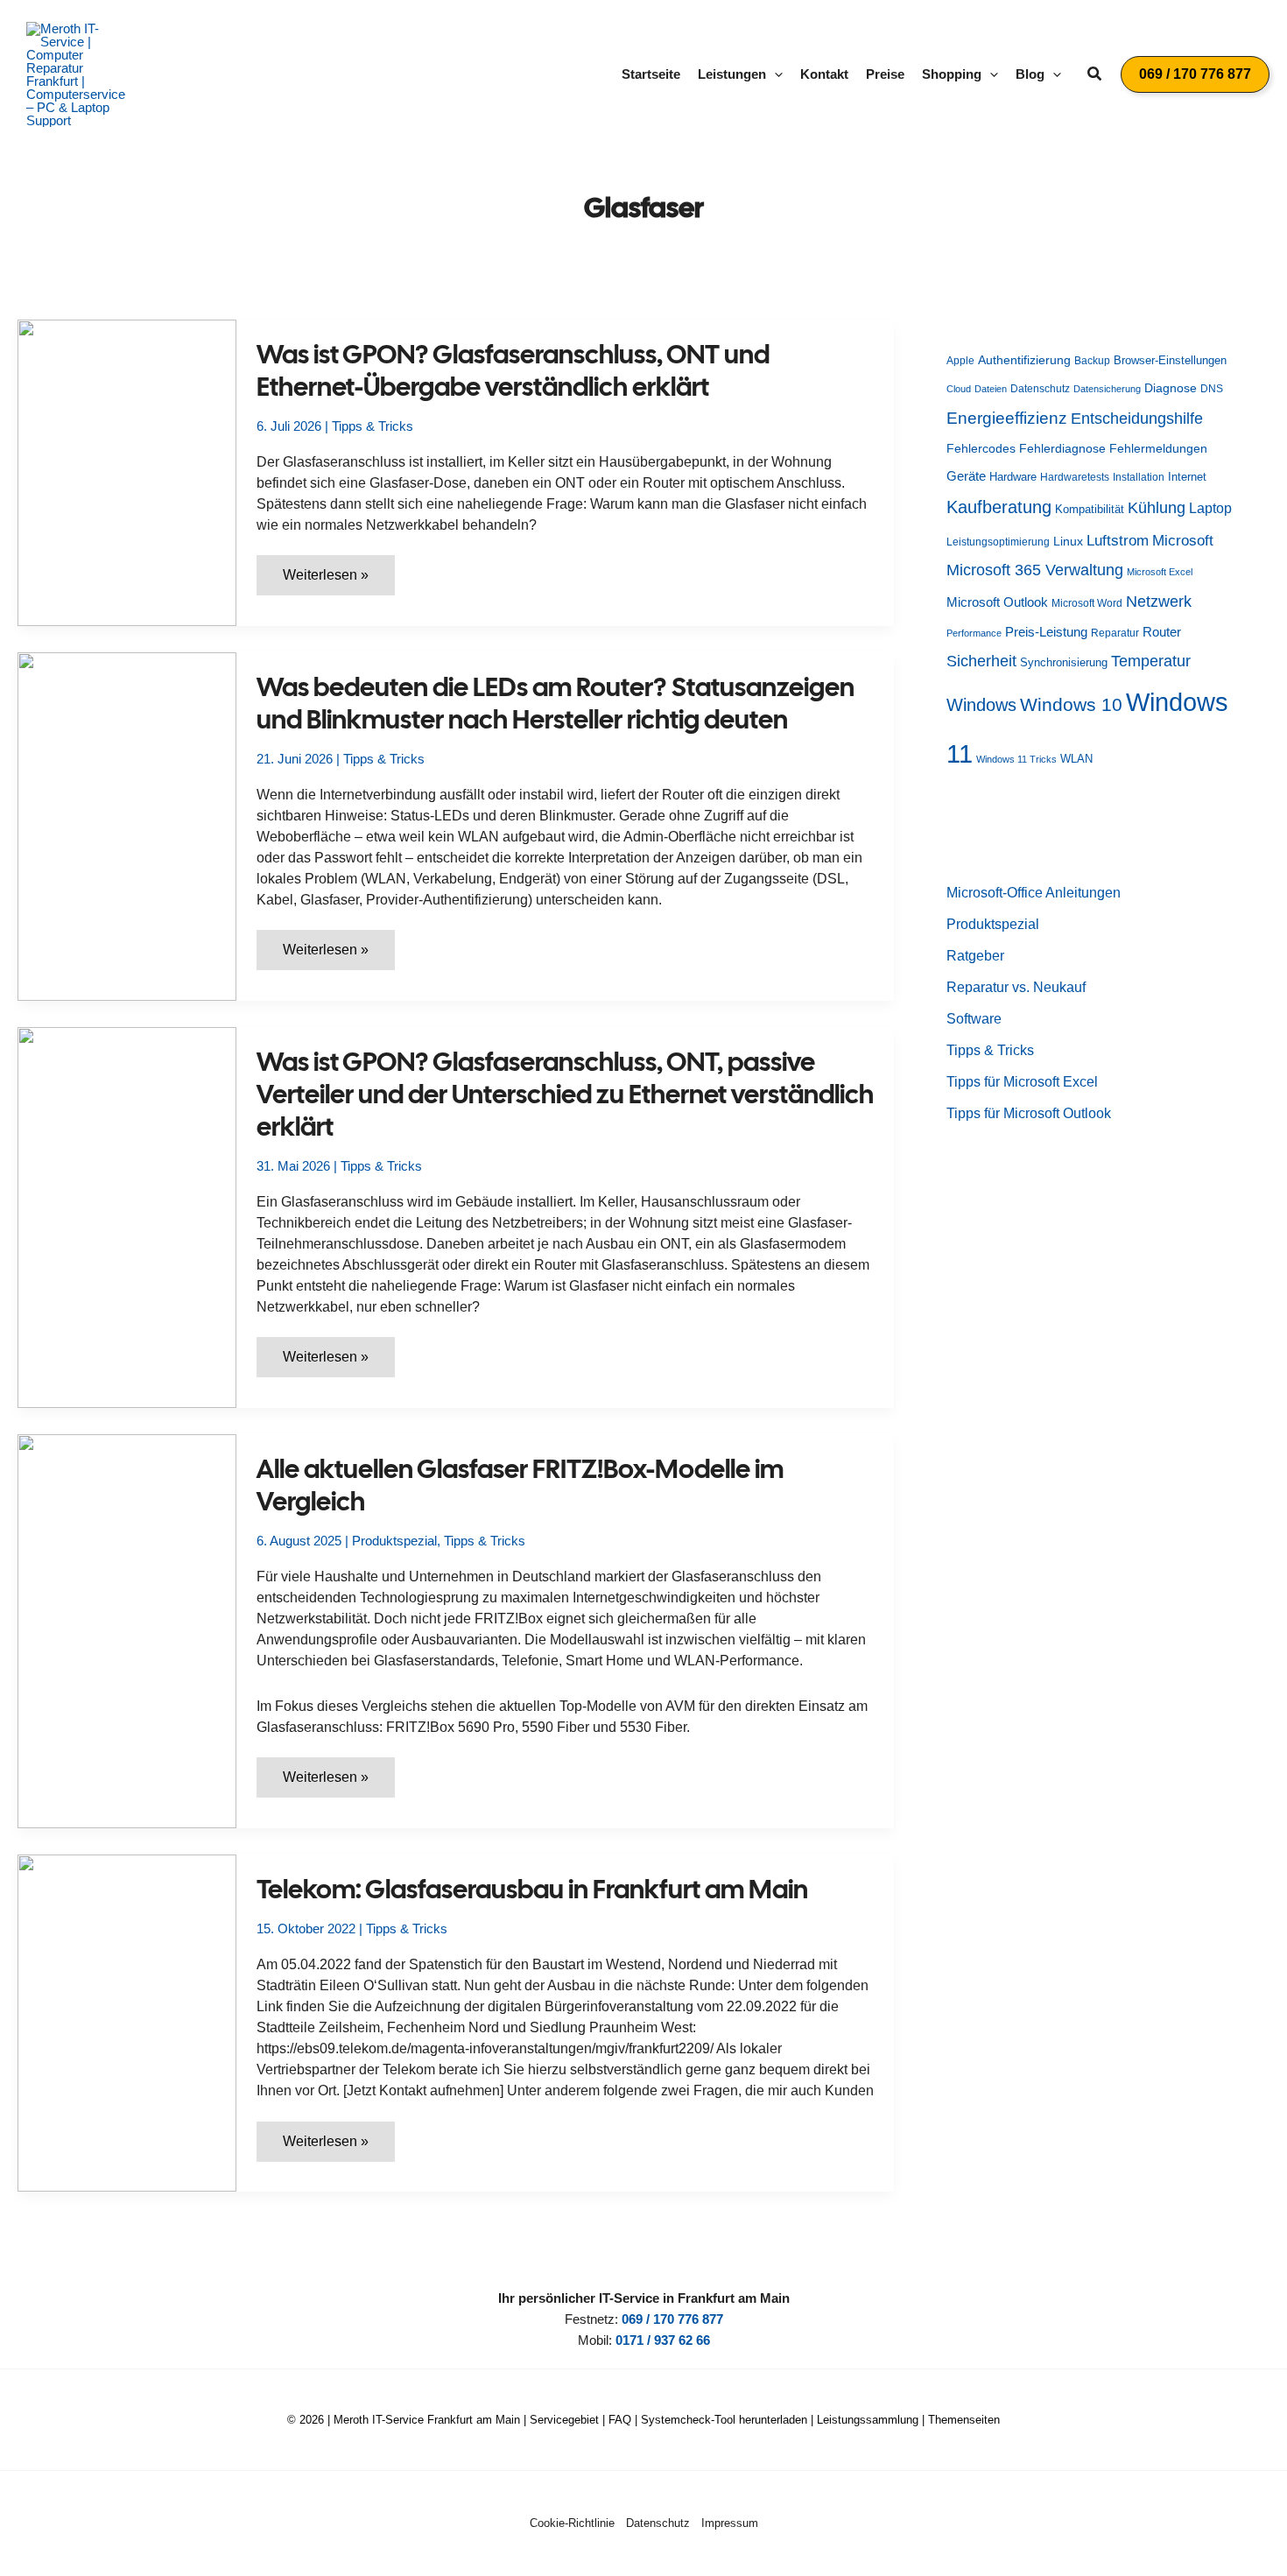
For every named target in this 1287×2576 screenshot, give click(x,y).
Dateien (991, 389)
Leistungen (732, 74)
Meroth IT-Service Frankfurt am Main (427, 2420)
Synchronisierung (1064, 662)
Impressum (730, 2523)
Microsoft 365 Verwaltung (1035, 570)
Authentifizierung (1024, 360)
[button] (774, 74)
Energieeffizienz (1007, 418)
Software (974, 1019)
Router (1162, 632)
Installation (1139, 477)
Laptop (1210, 508)
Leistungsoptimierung (998, 542)
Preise (885, 74)
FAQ (620, 2420)
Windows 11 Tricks (1016, 759)
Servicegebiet (564, 2420)
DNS (1212, 389)
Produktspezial (394, 1541)
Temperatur (1151, 661)
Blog (1030, 74)
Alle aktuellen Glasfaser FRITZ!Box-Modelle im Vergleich (520, 1485)
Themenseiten (964, 2420)
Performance (974, 633)
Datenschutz (1040, 388)
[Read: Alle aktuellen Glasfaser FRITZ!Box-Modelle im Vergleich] (127, 1630)
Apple (960, 361)
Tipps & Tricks (373, 426)
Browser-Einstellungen (1170, 360)
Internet (1187, 477)
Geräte (966, 476)
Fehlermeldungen (1158, 449)
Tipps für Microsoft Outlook (1029, 1113)
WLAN (1076, 759)
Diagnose (1171, 388)
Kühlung (1157, 508)
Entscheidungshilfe (1137, 419)
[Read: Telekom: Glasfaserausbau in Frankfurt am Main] (127, 2022)
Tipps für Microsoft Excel (1022, 1082)
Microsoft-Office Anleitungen (1034, 893)
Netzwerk (1159, 602)
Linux (1068, 542)
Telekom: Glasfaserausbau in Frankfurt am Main (532, 1889)
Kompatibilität (1090, 509)
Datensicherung (1107, 389)
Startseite (651, 74)
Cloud (959, 389)
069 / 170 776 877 (672, 2319)
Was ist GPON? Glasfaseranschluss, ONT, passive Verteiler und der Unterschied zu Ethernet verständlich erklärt (565, 1094)
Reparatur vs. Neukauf (1016, 987)
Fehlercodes (981, 449)
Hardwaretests (1075, 477)
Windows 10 (1071, 704)
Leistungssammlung (868, 2420)
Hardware (1013, 477)
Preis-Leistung (1046, 632)
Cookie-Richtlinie (572, 2523)
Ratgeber (975, 956)
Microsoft (1183, 541)
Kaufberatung (999, 507)
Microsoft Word (1087, 603)
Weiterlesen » (338, 581)
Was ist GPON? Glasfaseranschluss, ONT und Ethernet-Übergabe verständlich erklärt (513, 370)
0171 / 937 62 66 (663, 2340)
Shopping (952, 74)
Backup (1092, 361)
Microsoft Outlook (997, 602)
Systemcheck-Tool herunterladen (724, 2420)
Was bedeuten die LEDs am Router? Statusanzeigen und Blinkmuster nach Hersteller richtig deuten (556, 703)
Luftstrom (1118, 540)
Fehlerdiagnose (1062, 448)
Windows (981, 705)
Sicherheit (981, 661)
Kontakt (824, 74)
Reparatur (1115, 633)
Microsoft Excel (1160, 572)
